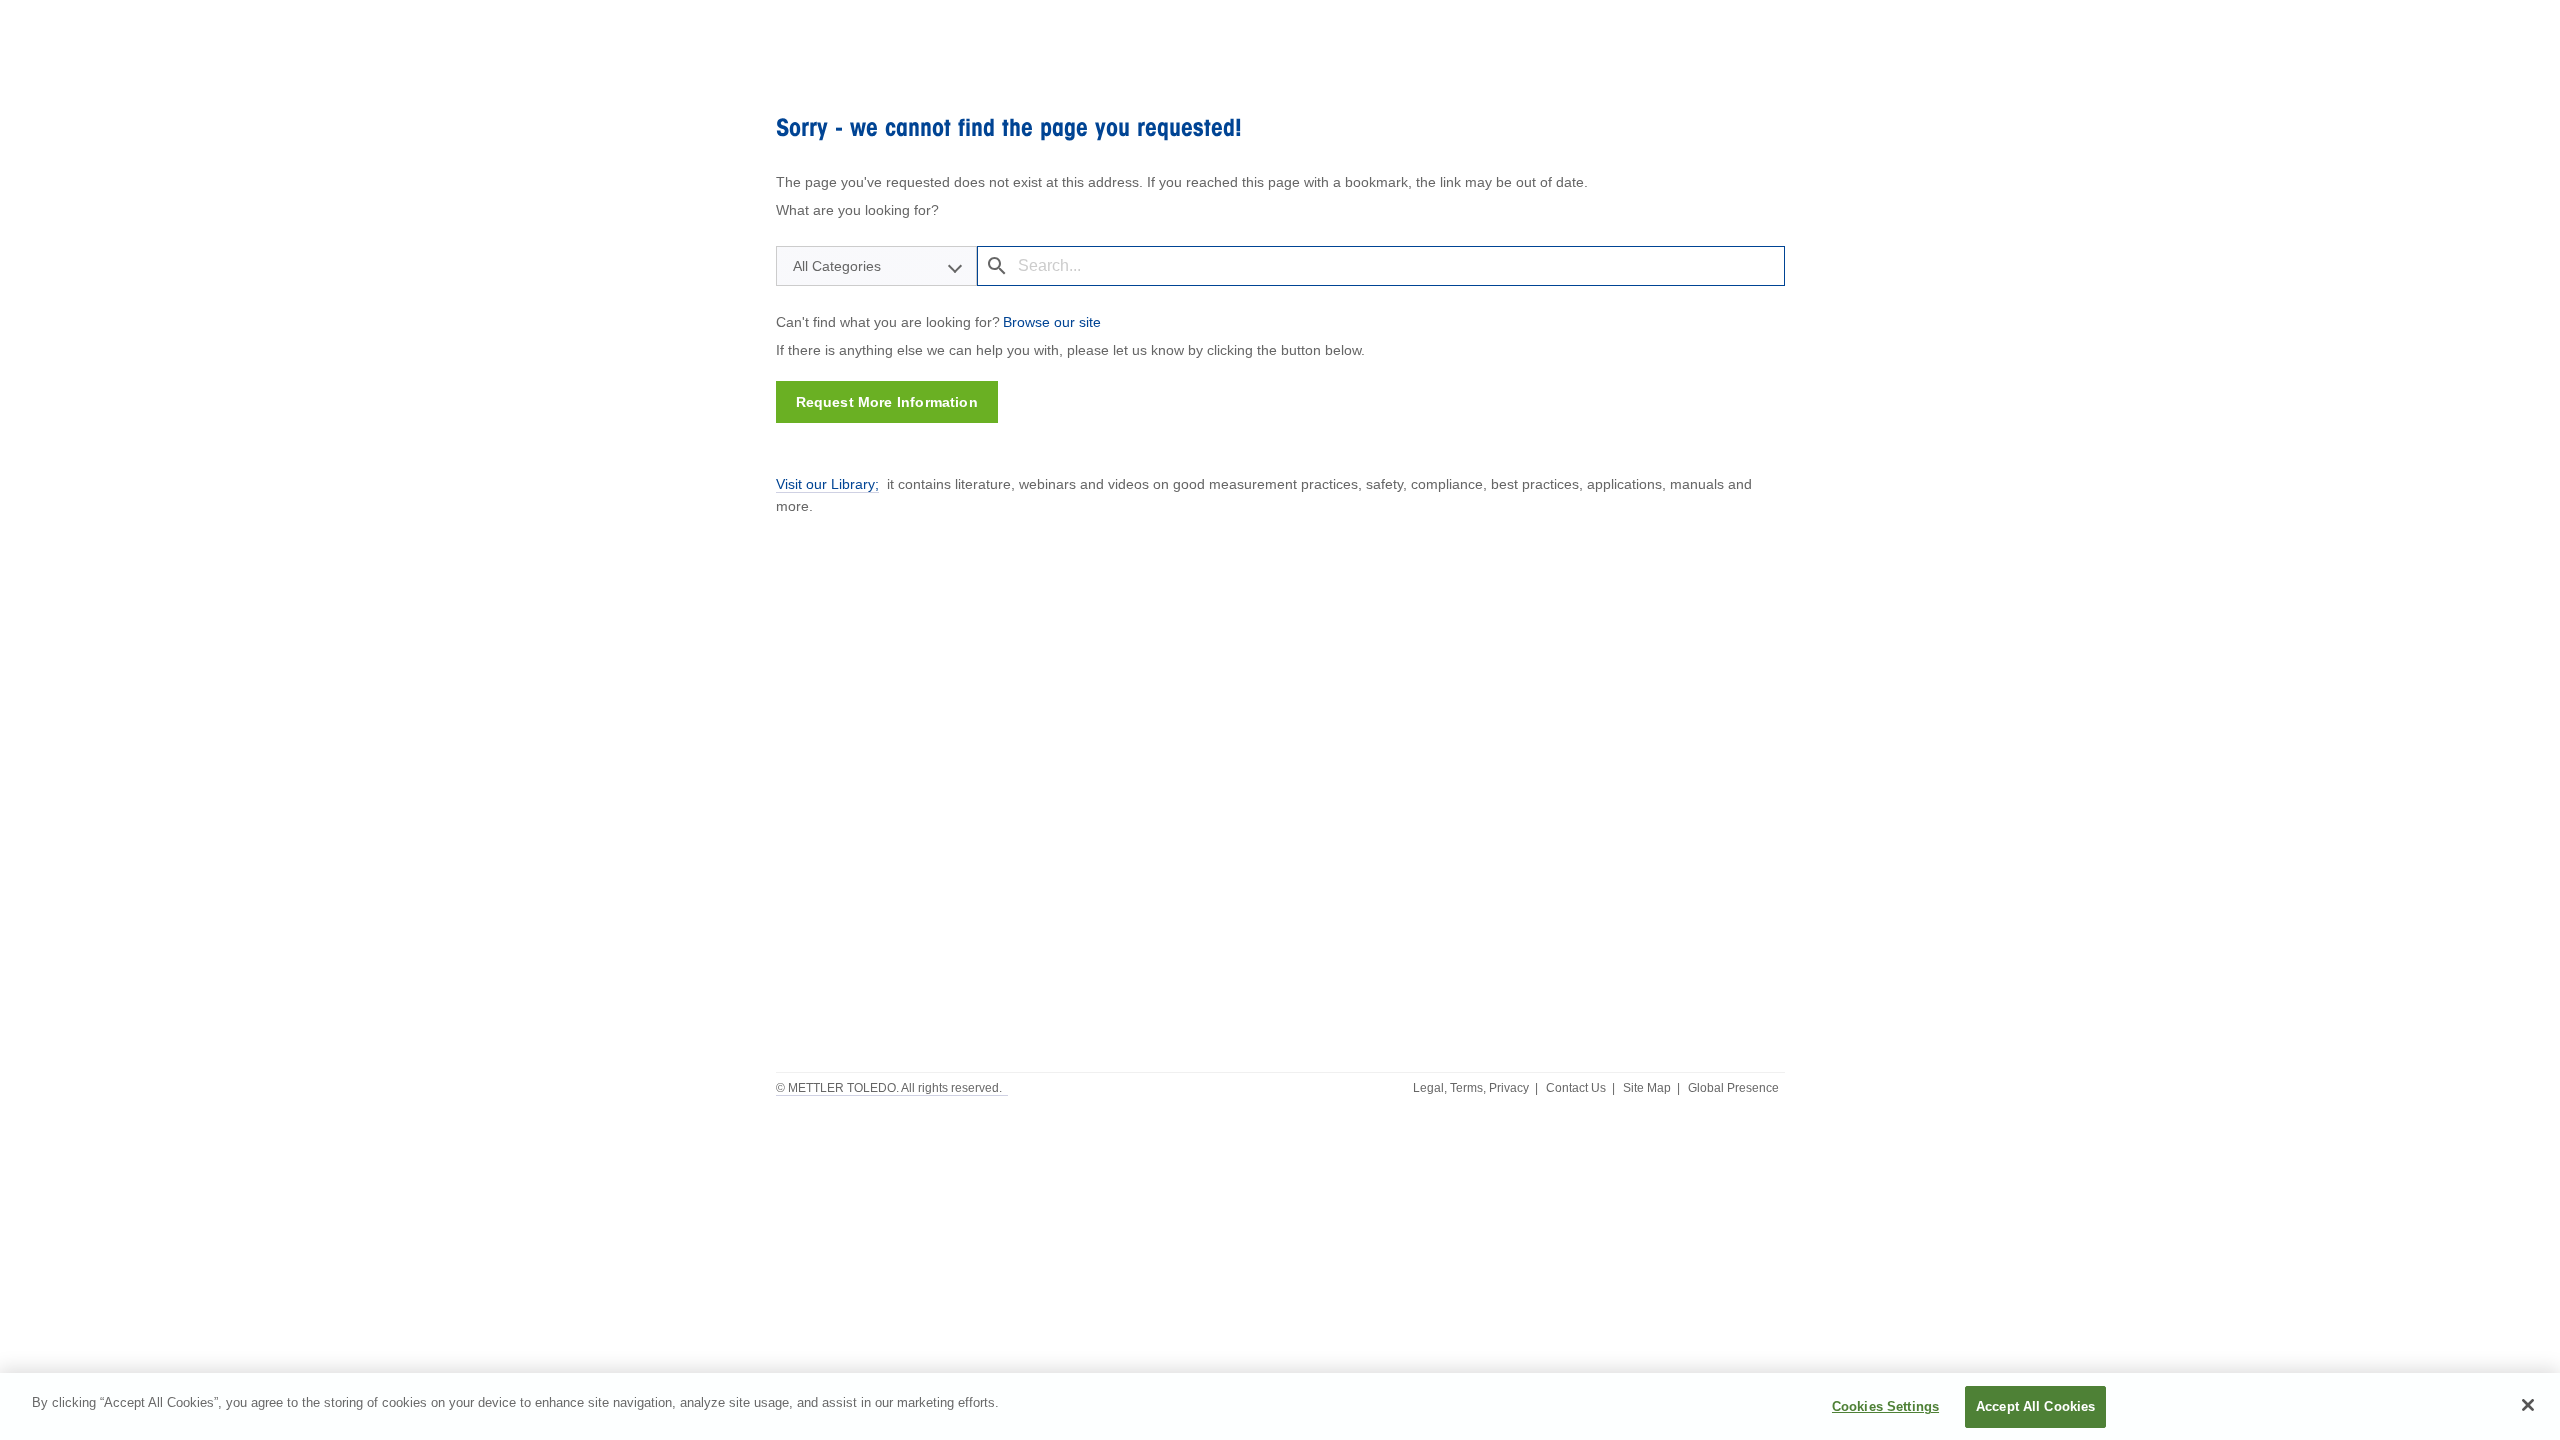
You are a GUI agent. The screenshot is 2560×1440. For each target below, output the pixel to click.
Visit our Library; (827, 484)
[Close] (2528, 1405)
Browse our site (1052, 322)
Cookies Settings (1885, 1406)
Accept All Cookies (2035, 1406)
